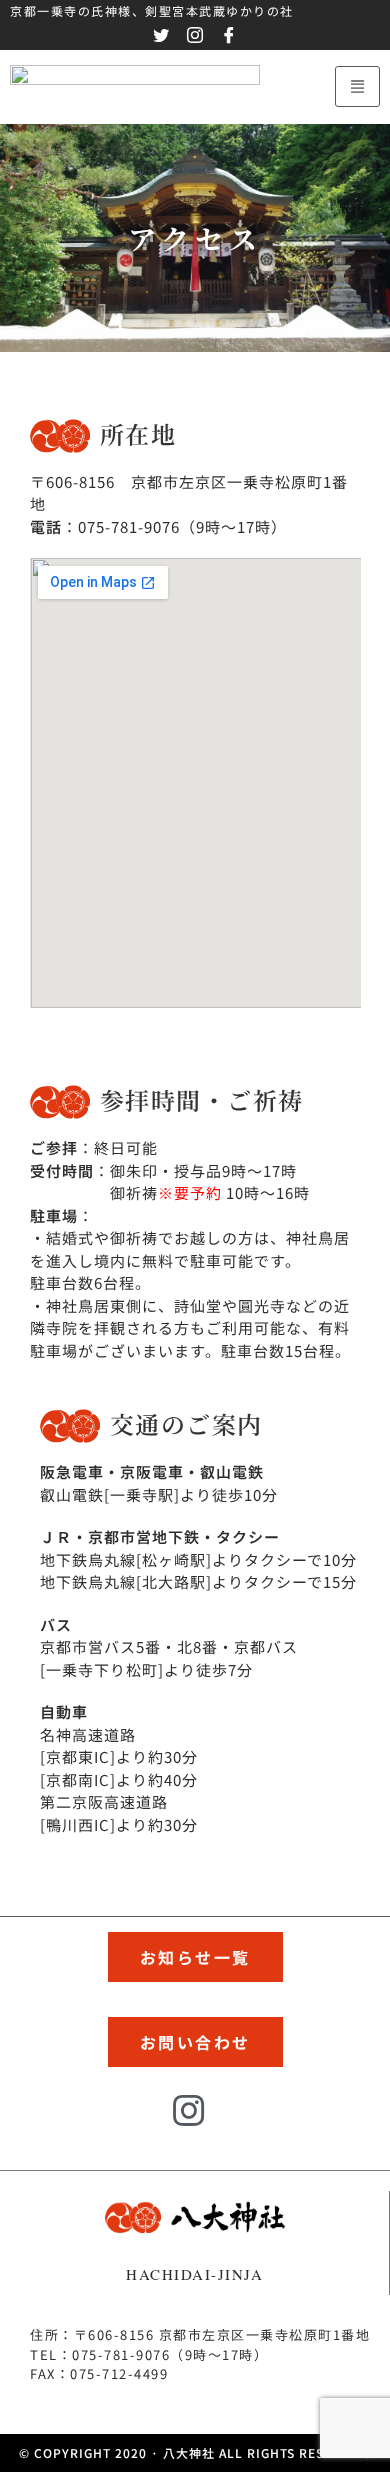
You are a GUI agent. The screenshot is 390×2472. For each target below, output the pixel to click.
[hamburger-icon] (357, 86)
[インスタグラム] (190, 2112)
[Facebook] (244, 2125)
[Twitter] (136, 2125)
